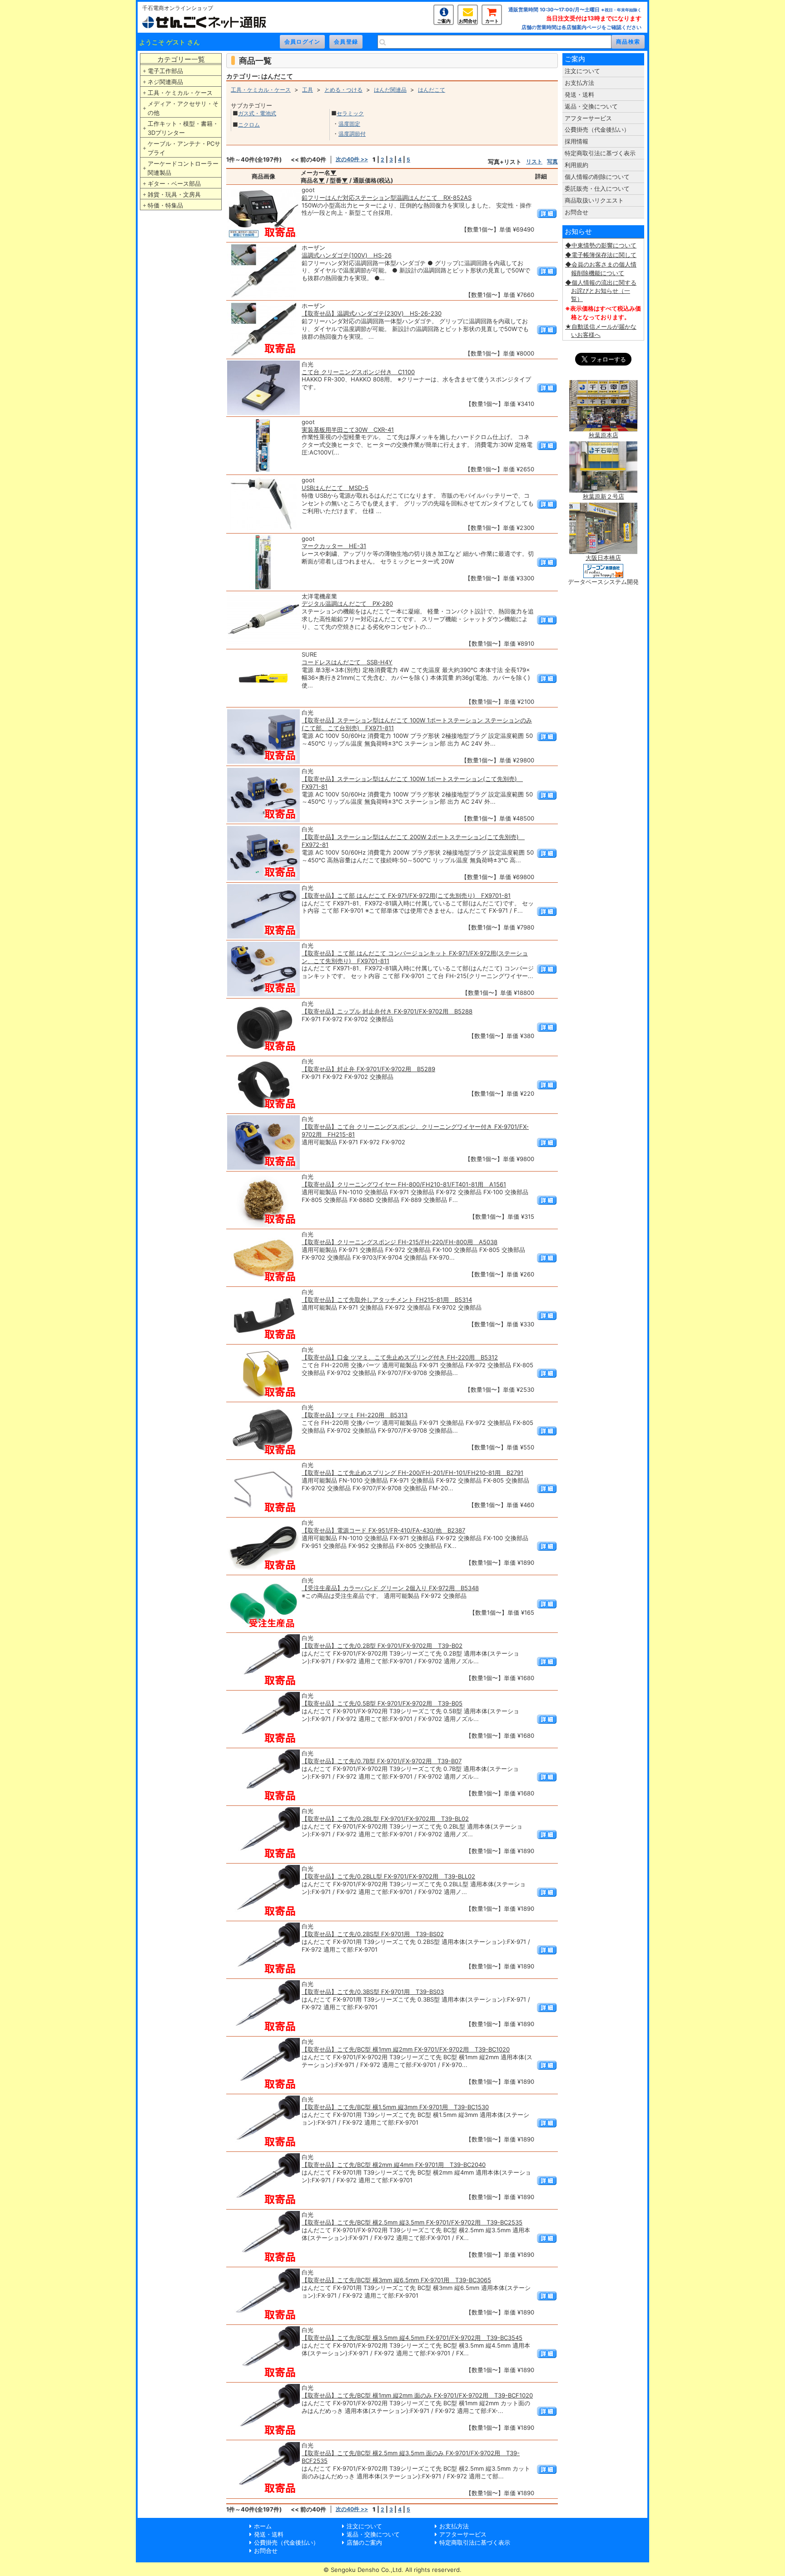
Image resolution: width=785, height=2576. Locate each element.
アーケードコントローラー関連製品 (183, 168)
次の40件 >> (352, 159)
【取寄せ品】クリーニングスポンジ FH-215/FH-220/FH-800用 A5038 (400, 1242)
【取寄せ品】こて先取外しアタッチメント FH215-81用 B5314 (387, 1300)
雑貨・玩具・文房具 (174, 194)
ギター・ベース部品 (174, 183)
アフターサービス (588, 118)
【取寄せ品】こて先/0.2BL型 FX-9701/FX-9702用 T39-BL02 (385, 1819)
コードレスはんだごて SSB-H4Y (347, 662)
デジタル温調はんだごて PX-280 (347, 603)
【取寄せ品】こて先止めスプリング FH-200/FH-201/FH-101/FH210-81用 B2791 (412, 1473)
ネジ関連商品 (165, 82)
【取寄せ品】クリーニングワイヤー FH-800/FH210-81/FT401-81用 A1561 (404, 1184)
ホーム (263, 2526)
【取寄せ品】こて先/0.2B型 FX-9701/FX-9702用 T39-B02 (382, 1646)
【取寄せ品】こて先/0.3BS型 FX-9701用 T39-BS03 (373, 1992)
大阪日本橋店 (603, 558)
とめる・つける (343, 90)
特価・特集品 (165, 205)
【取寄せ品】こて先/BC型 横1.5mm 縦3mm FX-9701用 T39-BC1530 (395, 2107)
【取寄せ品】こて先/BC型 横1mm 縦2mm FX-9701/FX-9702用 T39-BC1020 (406, 2049)
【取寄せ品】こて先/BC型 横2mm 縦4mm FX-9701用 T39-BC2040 (394, 2165)
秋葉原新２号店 (604, 496)
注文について (582, 71)
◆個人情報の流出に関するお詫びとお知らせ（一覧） (601, 291)
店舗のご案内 (364, 2542)
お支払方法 (579, 83)
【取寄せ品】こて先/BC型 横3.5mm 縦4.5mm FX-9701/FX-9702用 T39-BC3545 (412, 2338)
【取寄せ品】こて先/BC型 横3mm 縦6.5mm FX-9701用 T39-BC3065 (396, 2280)
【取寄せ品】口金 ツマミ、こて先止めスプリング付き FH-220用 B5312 (400, 1357)
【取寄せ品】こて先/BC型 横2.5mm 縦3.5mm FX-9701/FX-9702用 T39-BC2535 (412, 2222)
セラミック (350, 113)
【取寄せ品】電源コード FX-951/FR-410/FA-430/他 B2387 (383, 1530)
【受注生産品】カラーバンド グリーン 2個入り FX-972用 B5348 (390, 1588)
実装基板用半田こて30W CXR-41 (348, 430)
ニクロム (249, 125)
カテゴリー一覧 (181, 59)
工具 (308, 90)
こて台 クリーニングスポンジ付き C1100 (358, 372)
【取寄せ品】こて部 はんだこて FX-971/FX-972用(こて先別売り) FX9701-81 (406, 895)
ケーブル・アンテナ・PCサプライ (184, 148)
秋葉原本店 (604, 435)
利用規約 (576, 165)
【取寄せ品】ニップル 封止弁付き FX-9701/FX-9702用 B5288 (387, 1011)
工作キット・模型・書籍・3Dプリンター (183, 128)
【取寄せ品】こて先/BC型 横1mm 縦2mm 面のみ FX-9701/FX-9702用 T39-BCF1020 (417, 2395)
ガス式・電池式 (257, 113)
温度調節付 (352, 134)
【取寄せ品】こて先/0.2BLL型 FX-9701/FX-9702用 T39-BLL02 (388, 1876)
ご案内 (444, 21)
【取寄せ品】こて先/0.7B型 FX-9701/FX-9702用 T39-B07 (382, 1761)
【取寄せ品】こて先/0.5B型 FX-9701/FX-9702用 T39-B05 (382, 1703)
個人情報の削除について (597, 177)
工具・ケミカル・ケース (180, 93)
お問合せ (468, 21)
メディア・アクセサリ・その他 (183, 108)
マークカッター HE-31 (334, 546)
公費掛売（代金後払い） (597, 129)
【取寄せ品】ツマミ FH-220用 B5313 (355, 1415)
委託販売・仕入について (597, 188)
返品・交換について (591, 106)
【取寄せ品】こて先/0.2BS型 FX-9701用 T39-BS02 (373, 1934)
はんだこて (432, 90)
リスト (534, 161)
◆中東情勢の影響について (601, 245)
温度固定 (349, 124)
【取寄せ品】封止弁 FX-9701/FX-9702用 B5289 (368, 1069)
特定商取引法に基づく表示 (600, 153)
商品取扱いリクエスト (594, 200)
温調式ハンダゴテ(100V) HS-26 (347, 255)
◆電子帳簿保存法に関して (601, 255)
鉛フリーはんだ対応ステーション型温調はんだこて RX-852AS (387, 198)
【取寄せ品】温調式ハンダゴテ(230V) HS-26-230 (372, 313)
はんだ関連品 (390, 90)
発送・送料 (579, 94)
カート (492, 21)
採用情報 (576, 141)
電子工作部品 (165, 71)
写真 (552, 161)
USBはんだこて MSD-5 (335, 488)
